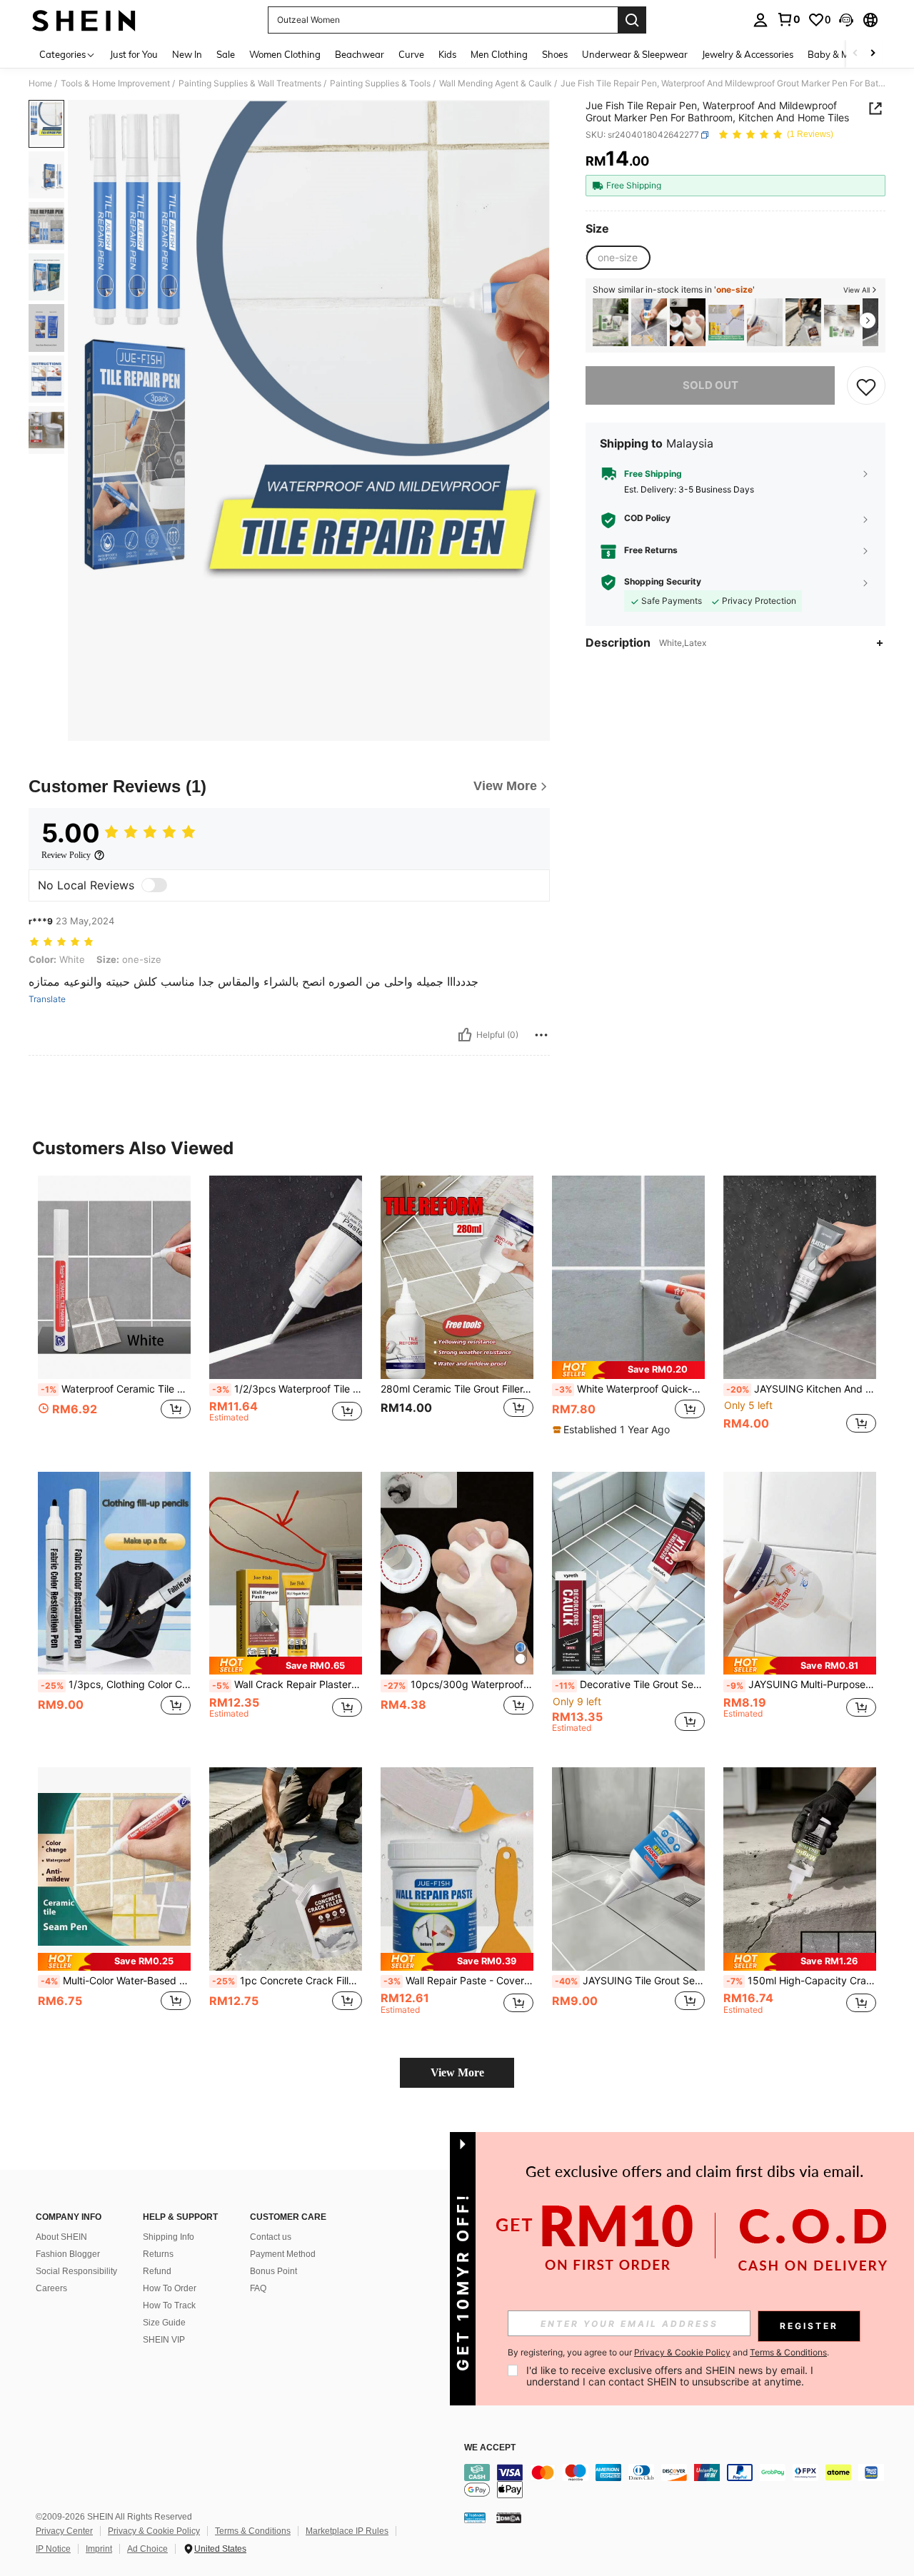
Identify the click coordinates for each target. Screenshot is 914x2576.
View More (457, 2072)
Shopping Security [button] (663, 582)
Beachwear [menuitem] (360, 54)
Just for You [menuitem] (134, 54)
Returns (158, 2254)
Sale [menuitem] (226, 54)
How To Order (170, 2288)
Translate (47, 999)
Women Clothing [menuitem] (285, 54)
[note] (628, 1370)
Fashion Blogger (68, 2254)
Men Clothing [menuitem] (499, 54)
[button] (846, 20)
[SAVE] (866, 386)
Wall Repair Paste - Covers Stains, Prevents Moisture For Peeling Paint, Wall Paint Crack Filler (458, 1981)
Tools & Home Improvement (115, 84)
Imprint (99, 2549)
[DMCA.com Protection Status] (509, 2517)
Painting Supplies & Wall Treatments (250, 84)
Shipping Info (169, 2237)
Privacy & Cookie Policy (154, 2531)
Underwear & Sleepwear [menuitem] (635, 54)
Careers (51, 2288)
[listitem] (611, 322)
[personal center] (760, 20)
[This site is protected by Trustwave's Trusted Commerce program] (475, 2517)
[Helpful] (465, 1035)
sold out (710, 386)
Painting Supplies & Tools (380, 84)
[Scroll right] (873, 54)
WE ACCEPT (490, 2448)
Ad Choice (147, 2549)
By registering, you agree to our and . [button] (668, 2353)
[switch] (154, 885)
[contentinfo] (678, 2481)
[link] (788, 19)
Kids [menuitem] (447, 54)
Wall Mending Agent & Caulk (496, 84)
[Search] (632, 20)
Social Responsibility (76, 2271)
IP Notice (53, 2549)
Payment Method (283, 2254)
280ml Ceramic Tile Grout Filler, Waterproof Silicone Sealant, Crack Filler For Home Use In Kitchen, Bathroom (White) (457, 1389)
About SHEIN (61, 2237)
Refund (157, 2271)
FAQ (258, 2288)
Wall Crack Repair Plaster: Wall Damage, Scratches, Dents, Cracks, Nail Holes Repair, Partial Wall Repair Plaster (287, 1684)
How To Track (169, 2305)
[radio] (618, 258)
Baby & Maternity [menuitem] (845, 54)
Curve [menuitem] (411, 54)
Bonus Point (273, 2271)
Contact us (271, 2237)
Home (40, 84)
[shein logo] (84, 20)
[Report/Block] (541, 1035)
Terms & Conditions (253, 2531)
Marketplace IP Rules (347, 2531)
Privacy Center (64, 2531)
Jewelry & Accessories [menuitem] (748, 54)
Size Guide (164, 2323)
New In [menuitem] (187, 54)
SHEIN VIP (164, 2340)
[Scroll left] (855, 54)
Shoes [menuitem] (555, 54)
